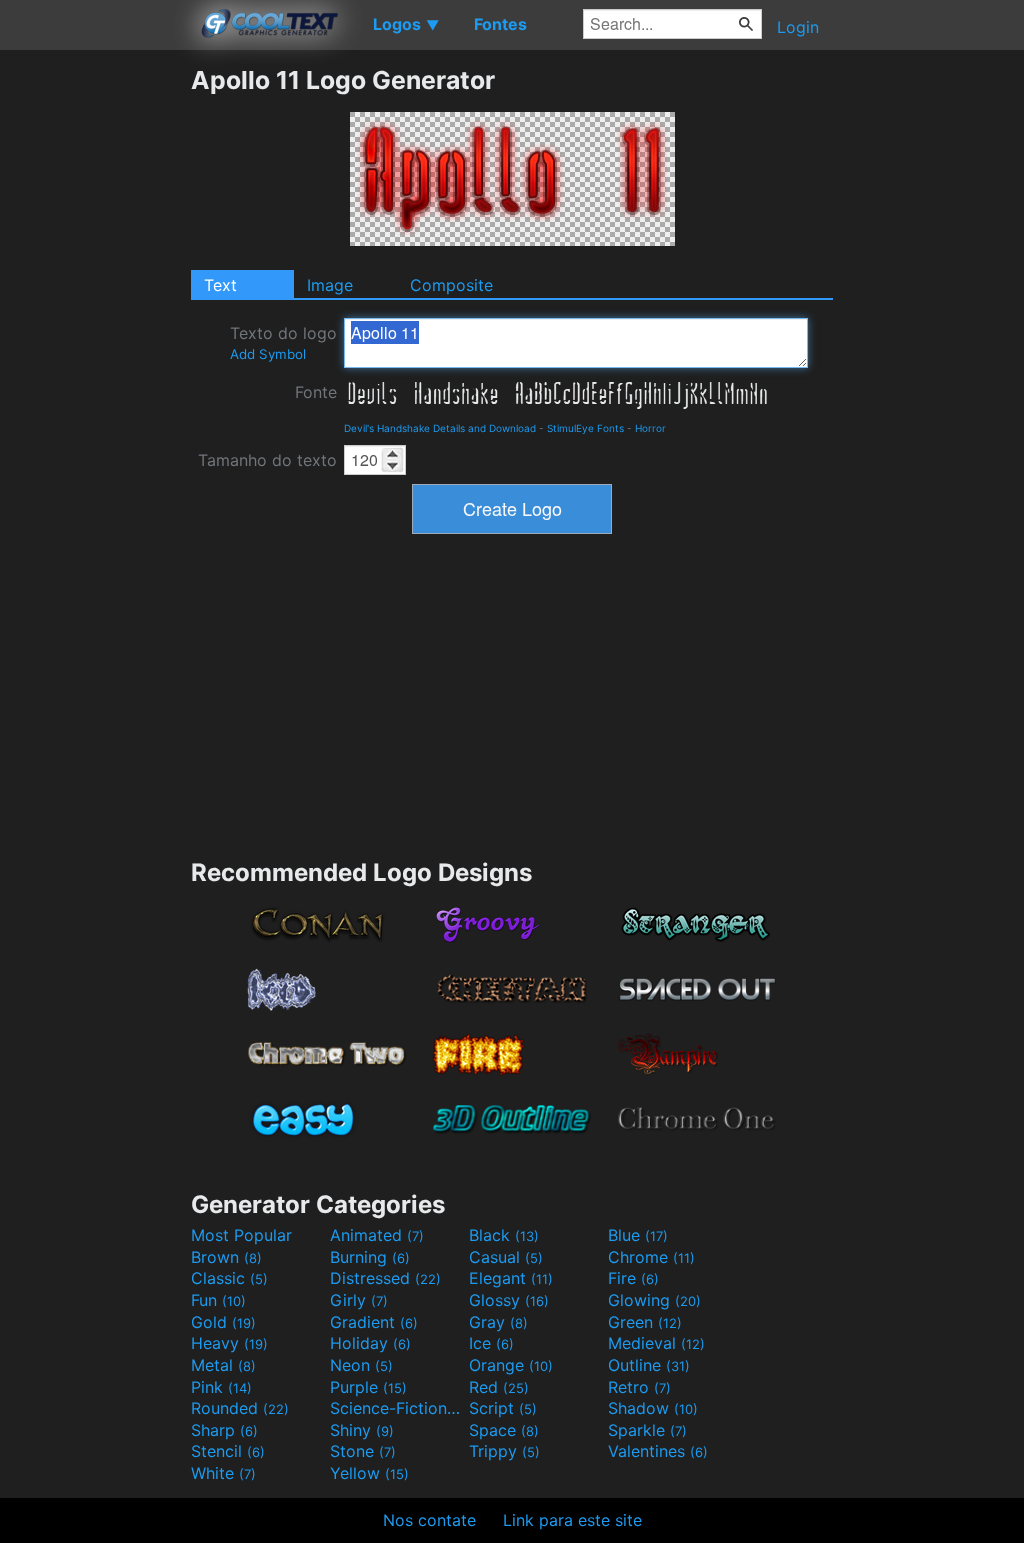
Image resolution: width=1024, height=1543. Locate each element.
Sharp (224, 1430)
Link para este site (572, 1520)
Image (330, 285)
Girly (359, 1300)
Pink (221, 1387)
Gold (223, 1322)
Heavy (229, 1343)
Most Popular (241, 1235)
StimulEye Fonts (585, 428)
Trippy (504, 1451)
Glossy (509, 1300)
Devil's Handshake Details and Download (440, 428)
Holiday (370, 1343)
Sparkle (647, 1430)
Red (499, 1387)
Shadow (653, 1408)
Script (503, 1408)
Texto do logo (283, 342)
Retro (639, 1387)
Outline (649, 1365)
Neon (361, 1365)
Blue (638, 1235)
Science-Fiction (397, 1408)
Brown (226, 1257)
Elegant (511, 1278)
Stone (363, 1451)
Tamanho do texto (267, 460)
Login (798, 27)
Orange (511, 1365)
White (223, 1473)
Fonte (316, 392)
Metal (223, 1365)
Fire (633, 1278)
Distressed (385, 1278)
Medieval (656, 1343)
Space (504, 1430)
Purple (368, 1387)
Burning (370, 1257)
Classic (229, 1278)
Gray (498, 1322)
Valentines (658, 1451)
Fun (218, 1300)
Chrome (651, 1257)
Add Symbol (268, 354)
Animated (377, 1235)
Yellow (369, 1473)
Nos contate (429, 1520)
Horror (650, 428)
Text (220, 285)
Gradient (374, 1322)
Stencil (228, 1451)
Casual (506, 1257)
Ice (491, 1343)
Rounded (240, 1408)
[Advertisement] (95, 365)
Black (504, 1235)
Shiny (362, 1430)
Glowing (654, 1300)
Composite (451, 285)
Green (645, 1322)
